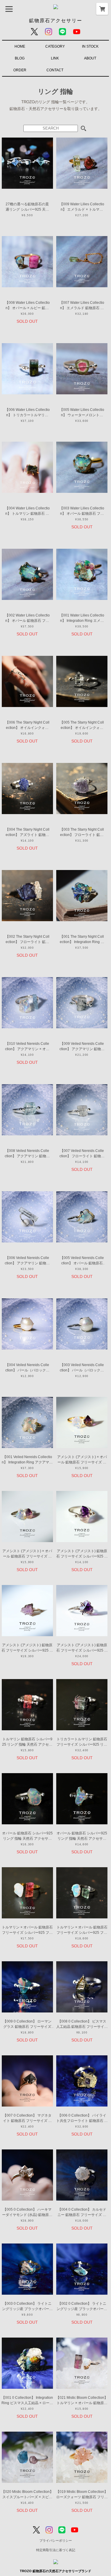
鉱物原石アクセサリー (56, 21)
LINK (55, 58)
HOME (20, 46)
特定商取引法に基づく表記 (56, 2550)
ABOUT (90, 58)
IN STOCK (90, 46)
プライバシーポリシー (56, 2541)
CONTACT (55, 70)
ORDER (20, 70)
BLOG (20, 58)
